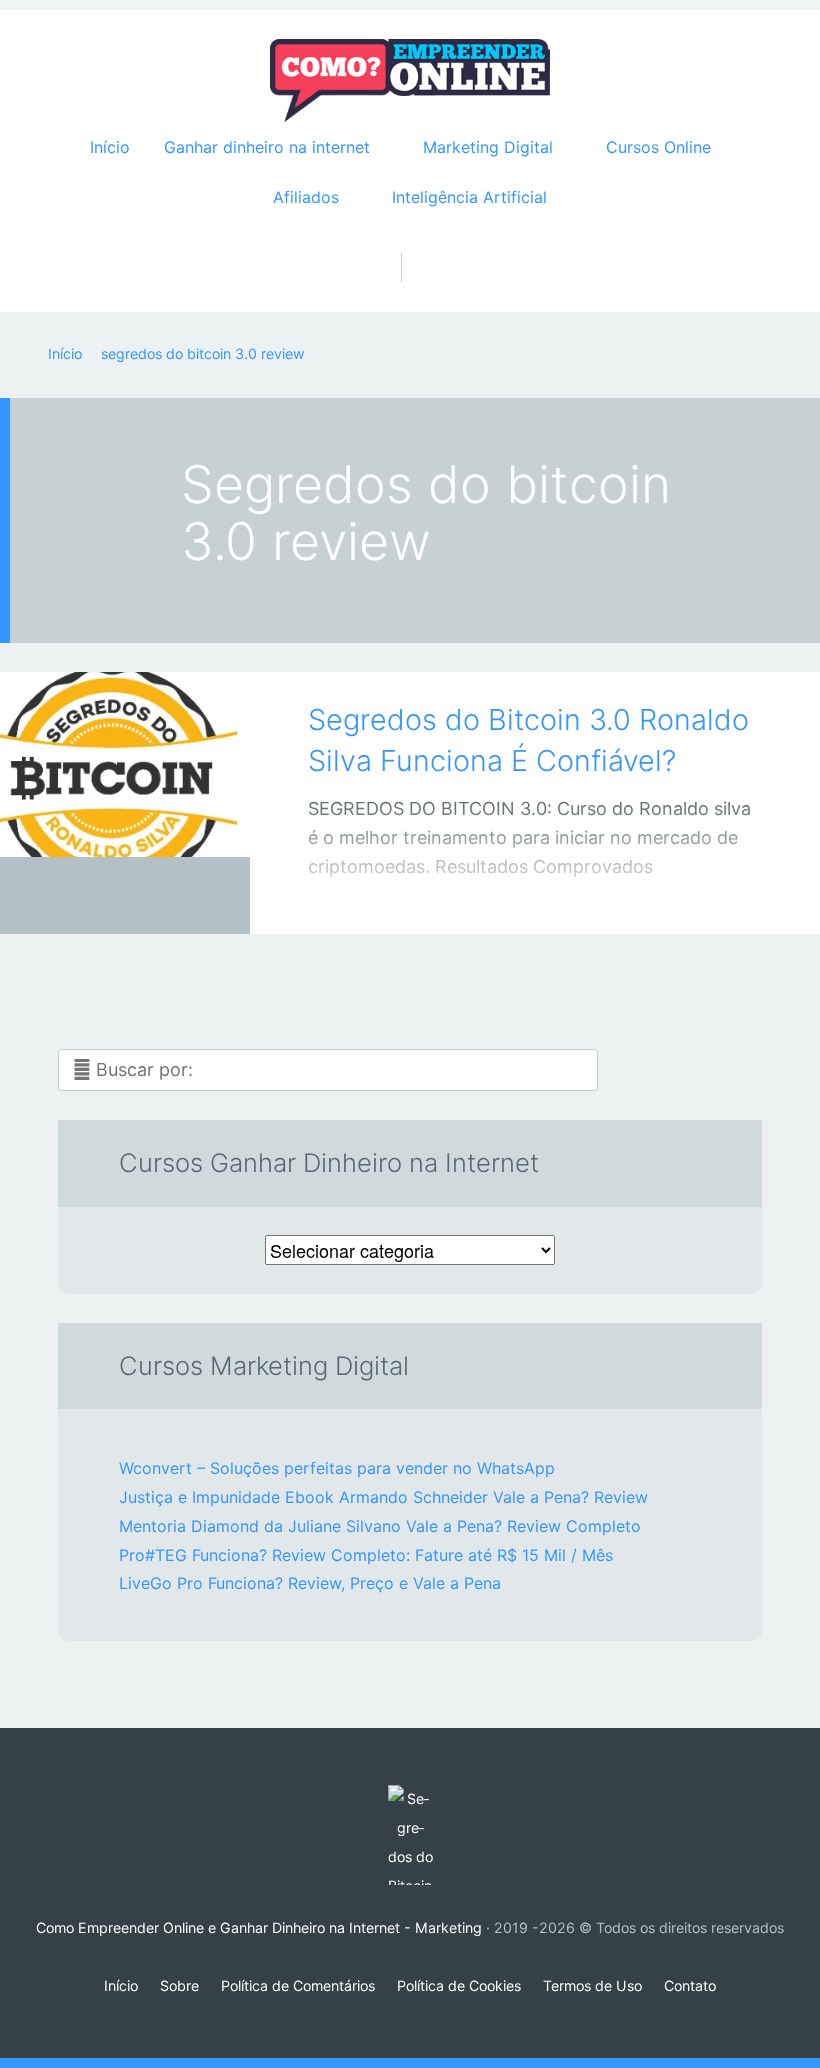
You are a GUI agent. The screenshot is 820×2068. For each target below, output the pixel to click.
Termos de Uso (592, 1985)
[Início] (410, 1835)
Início (110, 147)
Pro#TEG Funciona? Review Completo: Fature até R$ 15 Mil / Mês (366, 1555)
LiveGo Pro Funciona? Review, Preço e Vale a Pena (310, 1583)
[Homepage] (410, 81)
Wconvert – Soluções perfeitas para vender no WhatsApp (337, 1468)
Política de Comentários (298, 1985)
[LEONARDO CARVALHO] (150, 895)
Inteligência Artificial (469, 197)
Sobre (179, 1985)
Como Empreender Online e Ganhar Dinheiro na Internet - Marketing (259, 1927)
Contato (690, 1985)
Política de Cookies (459, 1985)
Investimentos (105, 899)
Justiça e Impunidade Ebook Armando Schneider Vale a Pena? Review (383, 1497)
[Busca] (410, 247)
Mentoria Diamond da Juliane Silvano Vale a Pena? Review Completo (380, 1526)
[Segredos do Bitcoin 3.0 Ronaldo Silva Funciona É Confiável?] (125, 775)
